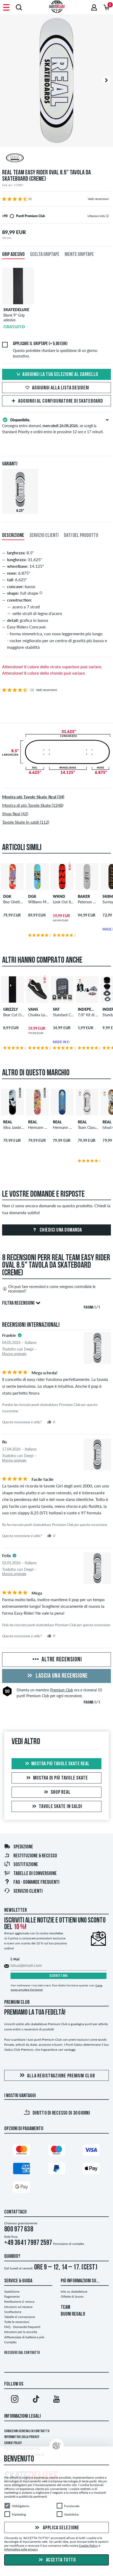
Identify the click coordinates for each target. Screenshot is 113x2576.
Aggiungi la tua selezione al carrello (60, 375)
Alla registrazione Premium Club (61, 2076)
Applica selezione (61, 2528)
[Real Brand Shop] (56, 159)
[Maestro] (56, 2151)
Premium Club (62, 1690)
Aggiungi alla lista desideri (61, 388)
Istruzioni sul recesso (18, 2307)
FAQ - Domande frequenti (36, 1882)
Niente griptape (79, 255)
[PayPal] (56, 2170)
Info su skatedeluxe (74, 2291)
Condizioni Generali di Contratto (27, 2431)
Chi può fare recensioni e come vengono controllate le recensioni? (52, 1289)
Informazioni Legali (22, 2416)
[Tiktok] (36, 2400)
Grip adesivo (13, 255)
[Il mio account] (94, 7)
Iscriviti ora (59, 1976)
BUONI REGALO (73, 2314)
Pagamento (12, 2296)
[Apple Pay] (91, 2170)
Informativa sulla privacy (22, 2437)
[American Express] (22, 2170)
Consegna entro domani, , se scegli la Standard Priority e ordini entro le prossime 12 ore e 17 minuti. (53, 426)
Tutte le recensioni (17, 2322)
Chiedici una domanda (60, 1230)
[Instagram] (15, 2400)
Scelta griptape (45, 255)
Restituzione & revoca (19, 2301)
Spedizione (23, 1847)
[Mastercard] (22, 2151)
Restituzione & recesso (35, 1856)
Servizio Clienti (28, 1891)
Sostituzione (26, 1865)
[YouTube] (56, 2400)
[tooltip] (107, 216)
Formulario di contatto (69, 2244)
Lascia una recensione (61, 1676)
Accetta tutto (60, 2560)
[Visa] (91, 2151)
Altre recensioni (61, 1660)
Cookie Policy (13, 2443)
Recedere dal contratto (22, 2353)
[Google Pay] (22, 2188)
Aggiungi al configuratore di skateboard (60, 401)
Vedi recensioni (98, 199)
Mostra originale (14, 1354)
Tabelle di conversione (35, 1874)
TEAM (65, 2307)
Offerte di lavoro (72, 2296)
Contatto (10, 2342)
